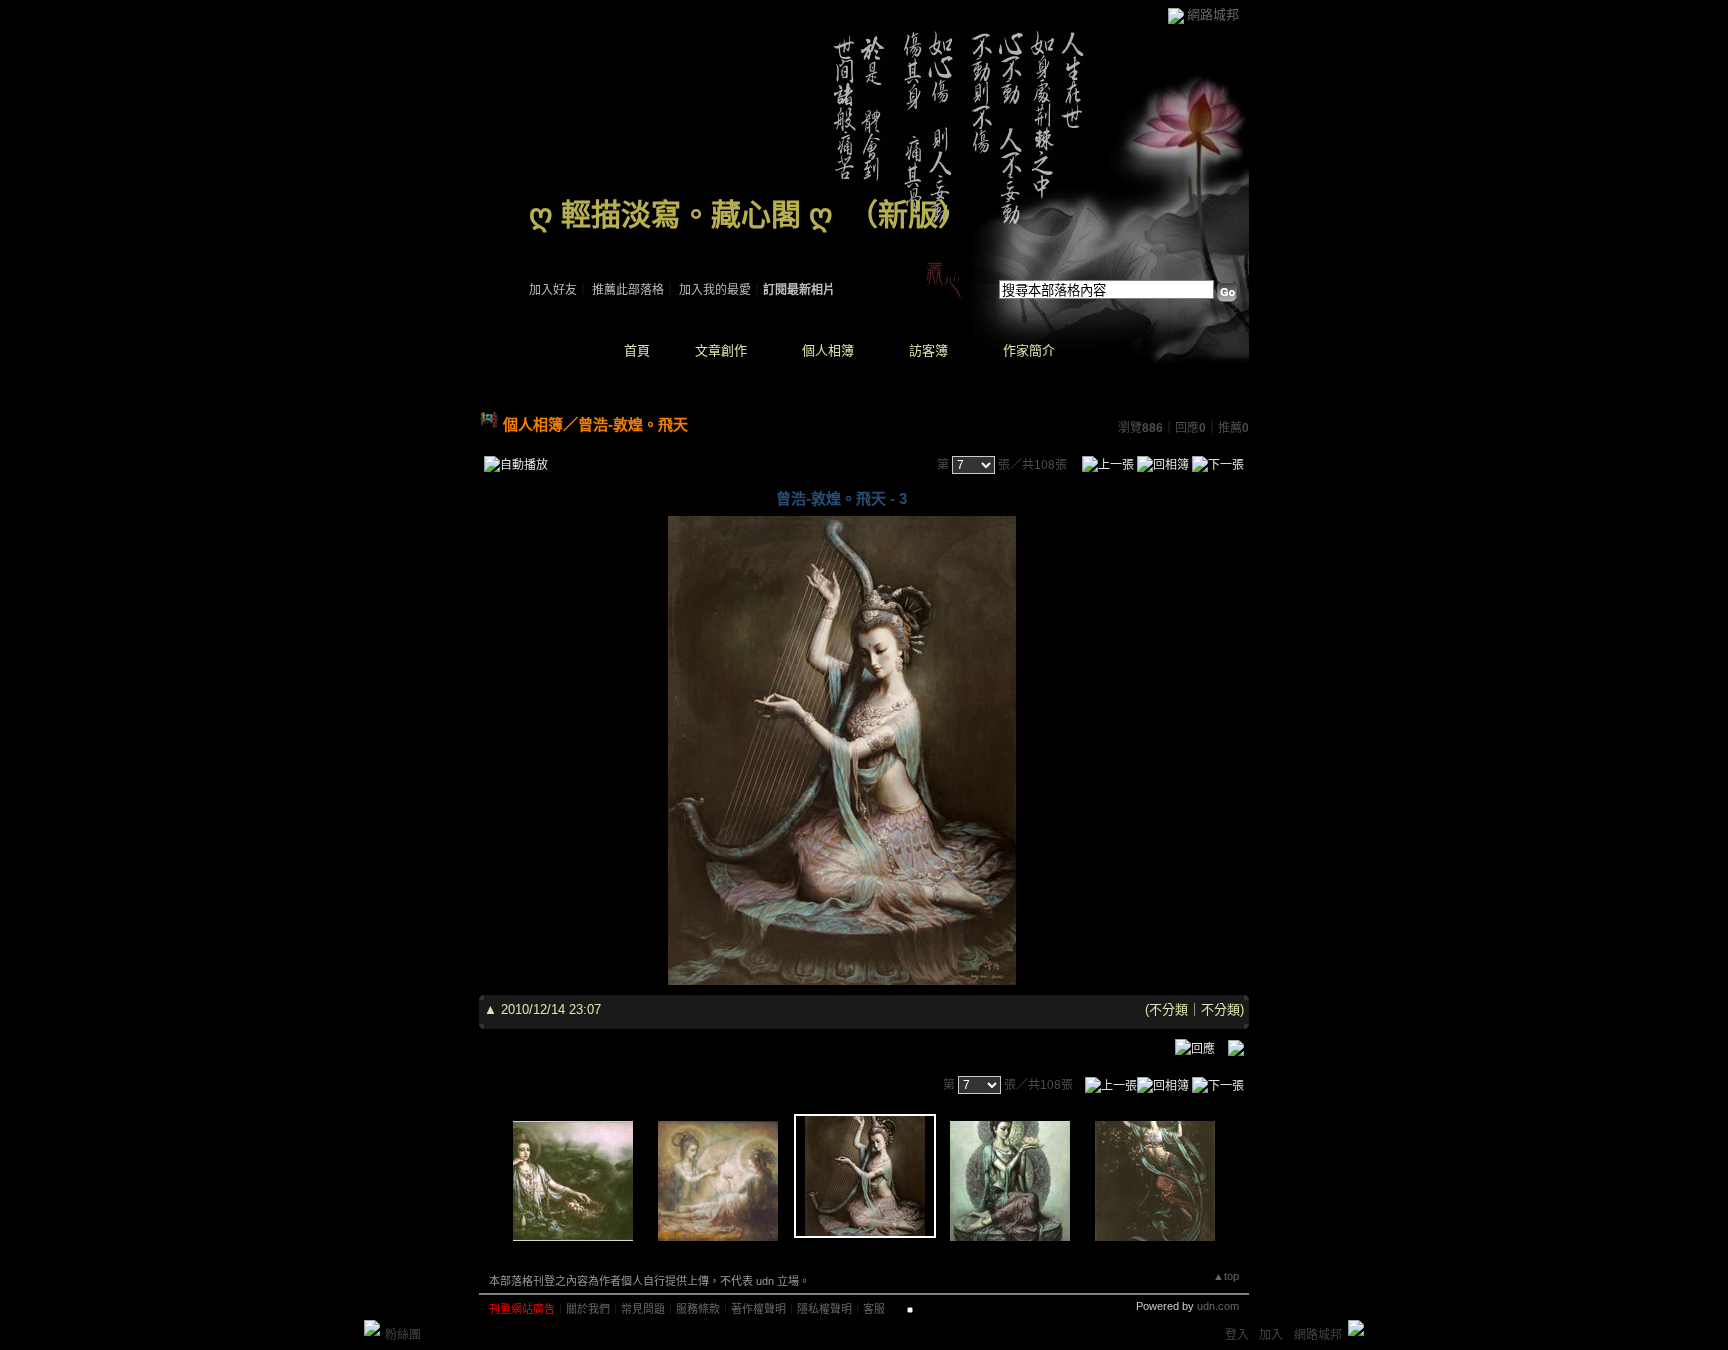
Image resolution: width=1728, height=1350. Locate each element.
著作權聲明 (758, 1309)
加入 (1271, 1335)
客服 (874, 1309)
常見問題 (643, 1309)
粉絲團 (403, 1335)
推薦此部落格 (628, 290)
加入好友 (553, 290)
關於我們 (588, 1309)
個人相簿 (828, 350)
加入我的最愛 (715, 290)
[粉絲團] (372, 1328)
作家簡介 (1029, 350)
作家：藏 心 (560, 240)
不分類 (1168, 1009)
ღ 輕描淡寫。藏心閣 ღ (681, 214)
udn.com (1218, 1306)
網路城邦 (1213, 14)
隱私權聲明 (824, 1309)
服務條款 (698, 1309)
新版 (908, 214)
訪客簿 (928, 350)
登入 (1237, 1335)
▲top (1226, 1276)
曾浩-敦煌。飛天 (633, 424)
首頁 (637, 350)
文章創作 (721, 350)
